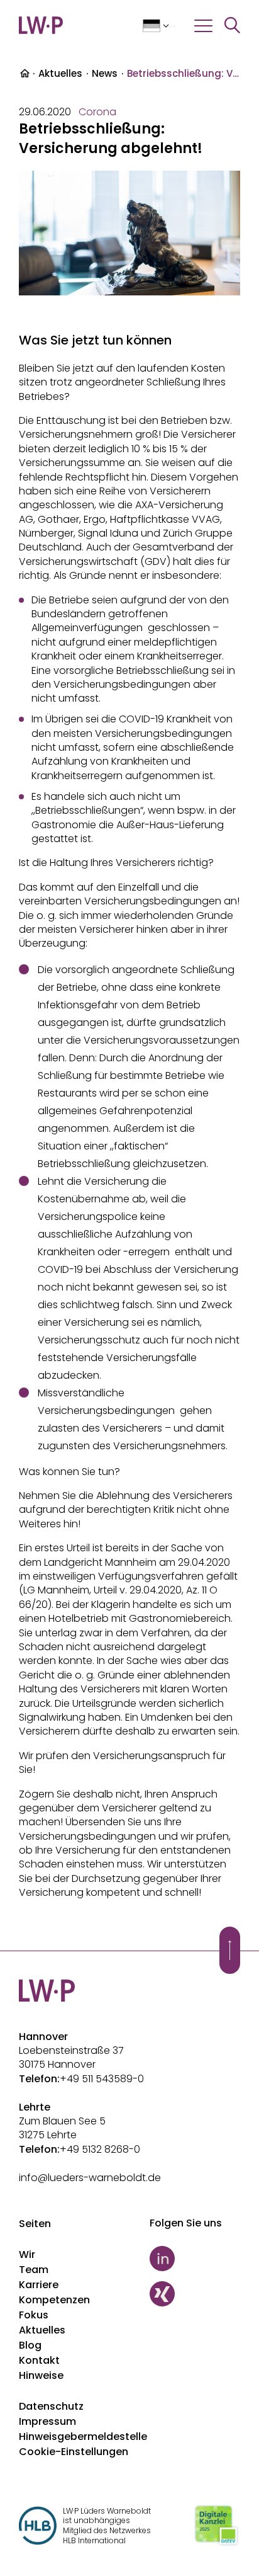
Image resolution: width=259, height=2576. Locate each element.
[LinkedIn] (195, 2259)
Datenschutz (51, 2406)
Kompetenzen (54, 2300)
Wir (27, 2254)
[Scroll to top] (230, 1950)
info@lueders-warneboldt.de (90, 2178)
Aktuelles (60, 73)
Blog (30, 2345)
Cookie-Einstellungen (74, 2452)
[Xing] (195, 2294)
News (105, 73)
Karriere (39, 2285)
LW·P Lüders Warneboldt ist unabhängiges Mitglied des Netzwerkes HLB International (107, 2526)
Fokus (34, 2315)
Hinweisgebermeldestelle (83, 2436)
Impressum (47, 2421)
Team (34, 2270)
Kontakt (39, 2360)
